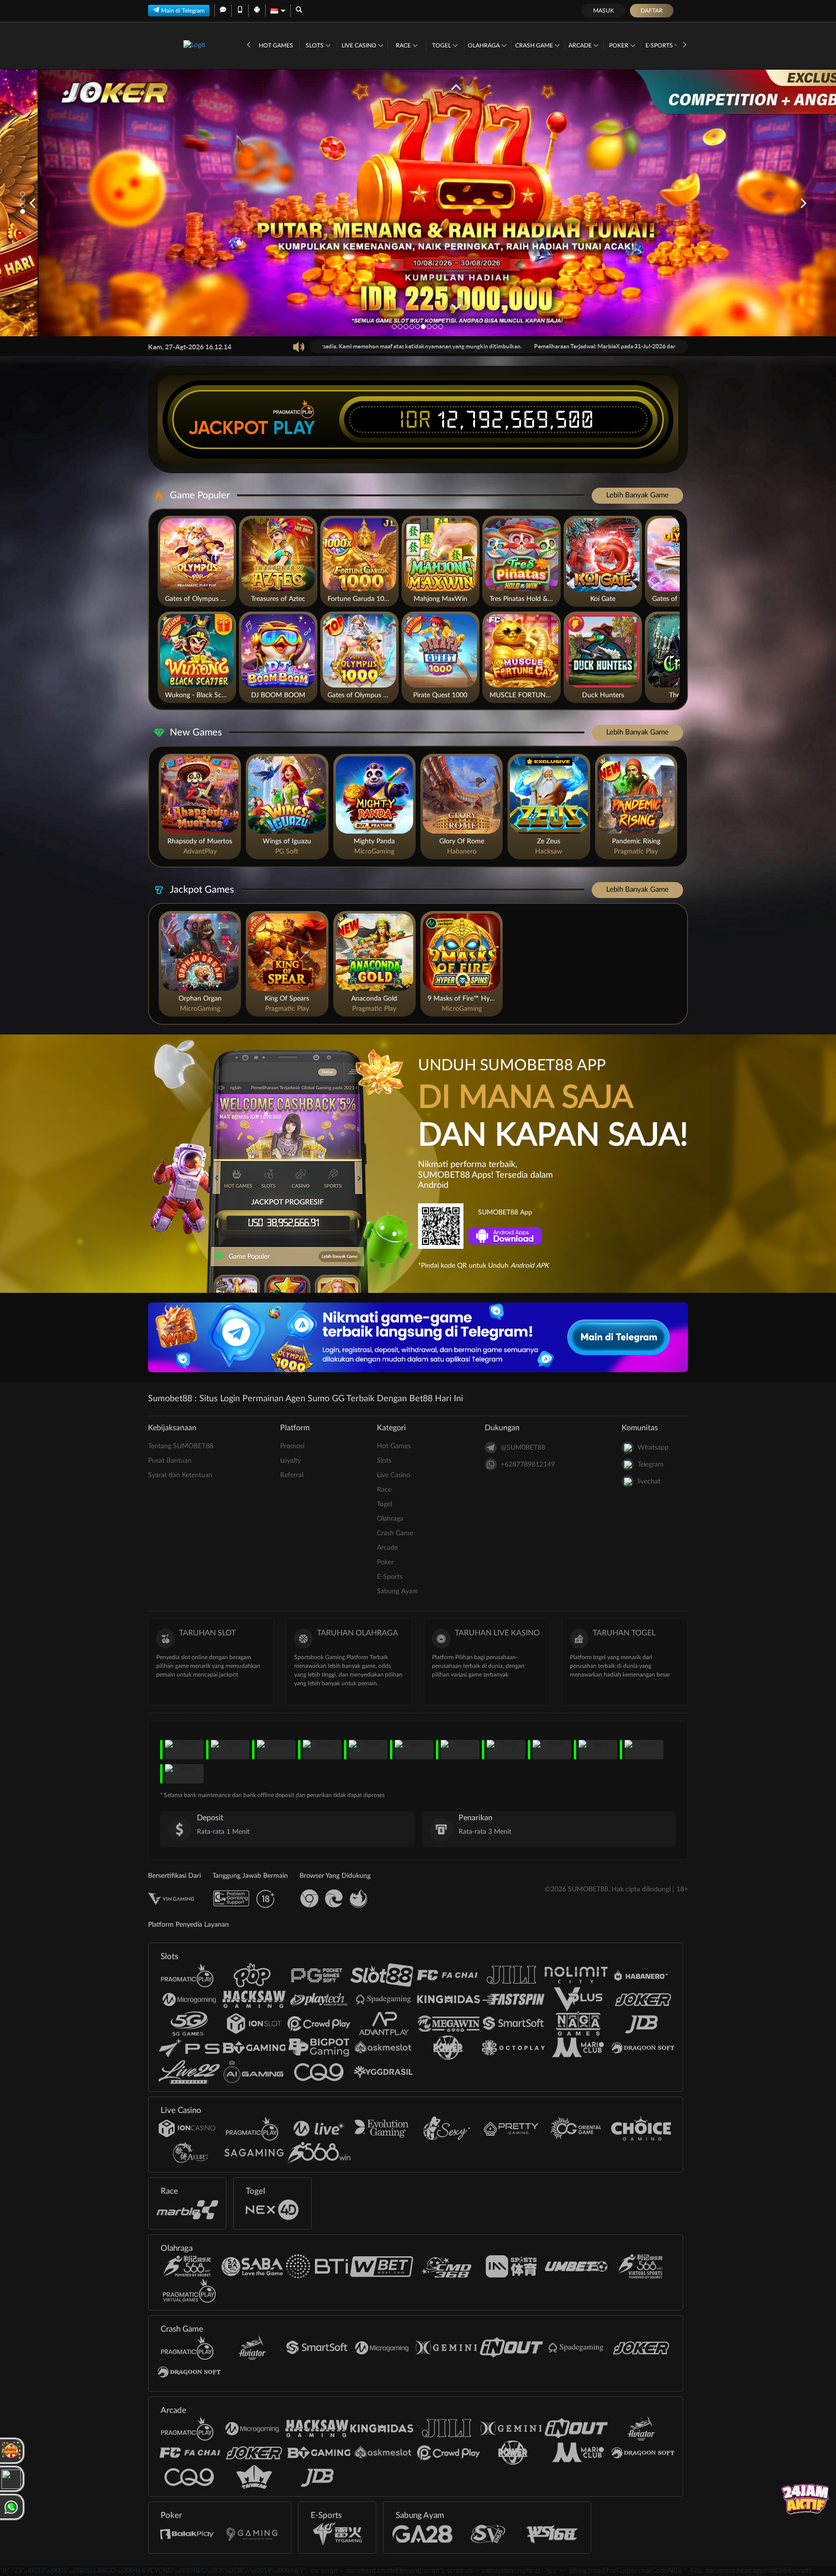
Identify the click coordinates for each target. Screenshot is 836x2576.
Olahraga (485, 45)
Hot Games (276, 45)
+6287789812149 (528, 1465)
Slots (315, 45)
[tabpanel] (418, 203)
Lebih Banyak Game (637, 495)
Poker (620, 45)
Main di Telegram (183, 11)
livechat (649, 1482)
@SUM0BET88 (523, 1448)
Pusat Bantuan (170, 1461)
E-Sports (660, 45)
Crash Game (535, 45)
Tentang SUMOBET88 (181, 1446)
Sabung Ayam (397, 1591)
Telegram (651, 1465)
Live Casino (360, 45)
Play (294, 428)
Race (404, 45)
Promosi (292, 1446)
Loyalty (291, 1461)
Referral (292, 1475)
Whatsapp (653, 1448)
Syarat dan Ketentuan (180, 1475)
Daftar (652, 11)
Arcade (581, 45)
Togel (442, 45)
